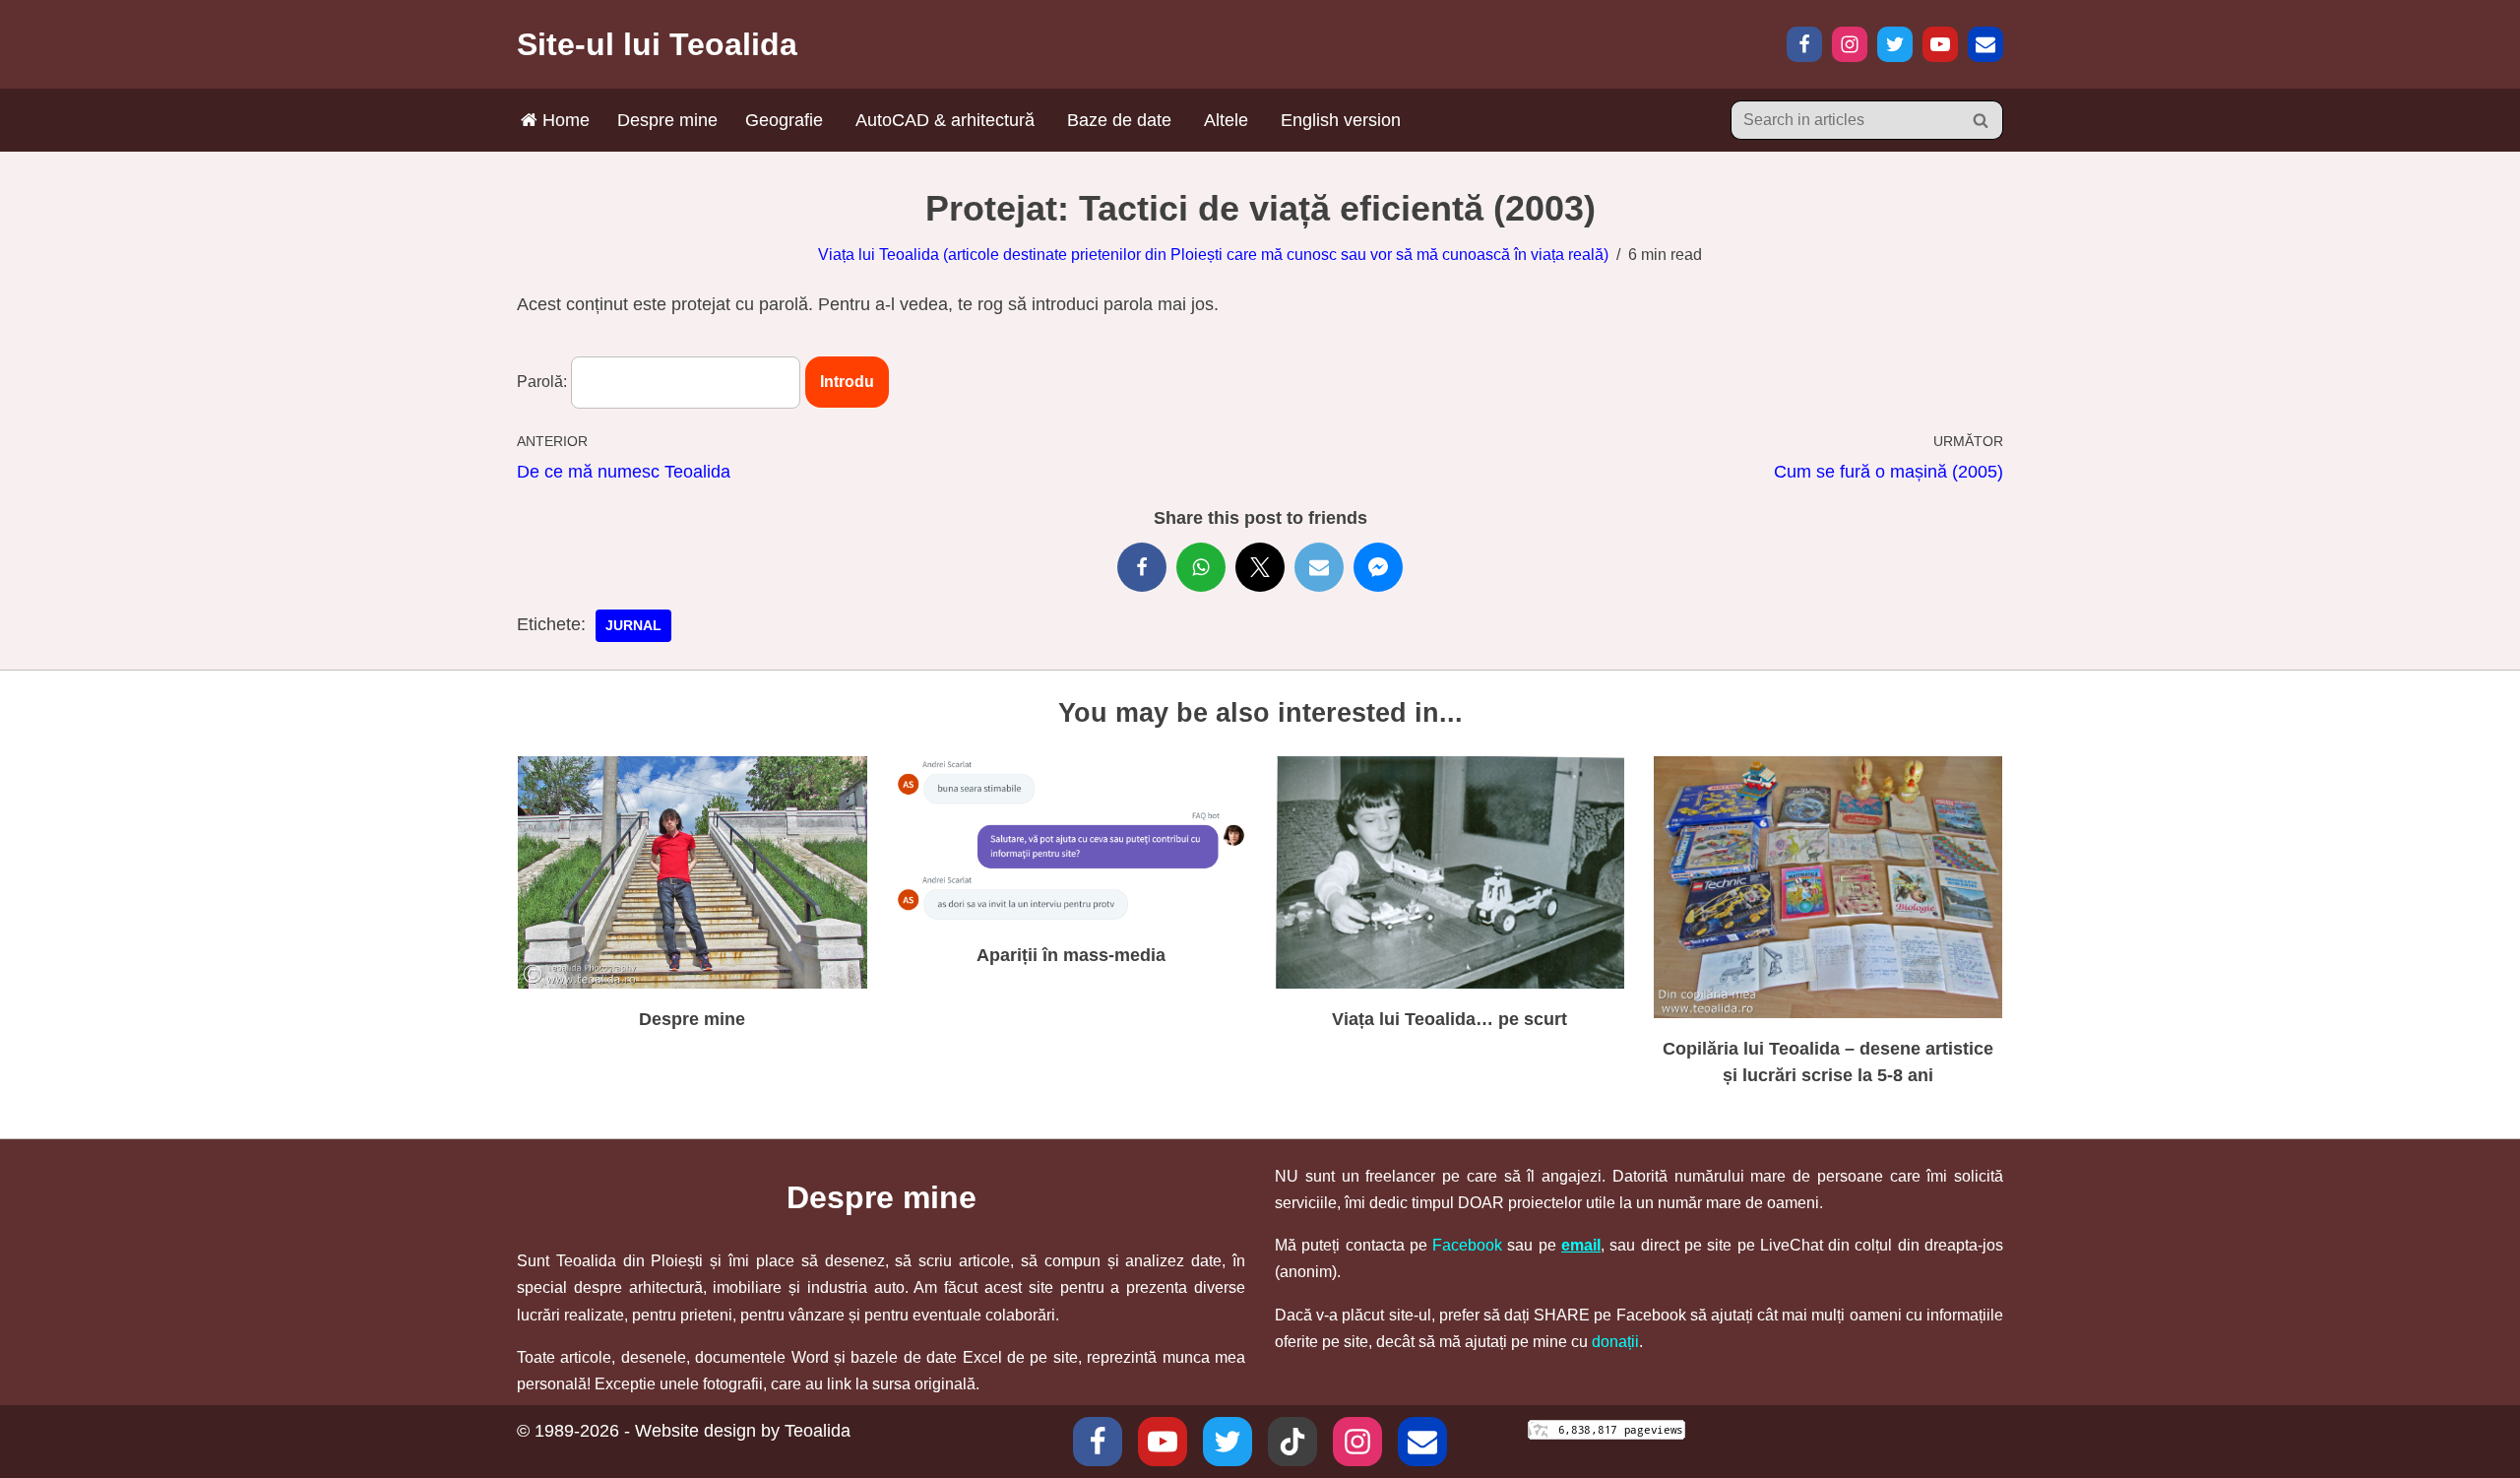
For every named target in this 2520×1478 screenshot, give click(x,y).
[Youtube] (1163, 1442)
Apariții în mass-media (1071, 955)
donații (1615, 1342)
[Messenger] (1378, 567)
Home (564, 120)
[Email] (1985, 44)
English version (1341, 120)
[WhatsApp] (1201, 567)
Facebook (1467, 1245)
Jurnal (633, 626)
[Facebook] (1804, 44)
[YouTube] (1940, 44)
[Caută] (1981, 120)
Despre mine (667, 120)
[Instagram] (1850, 44)
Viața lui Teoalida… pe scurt (1449, 1019)
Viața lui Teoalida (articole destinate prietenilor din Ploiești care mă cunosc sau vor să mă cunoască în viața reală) (1213, 254)
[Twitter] (1895, 44)
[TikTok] (1292, 1442)
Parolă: (544, 382)
